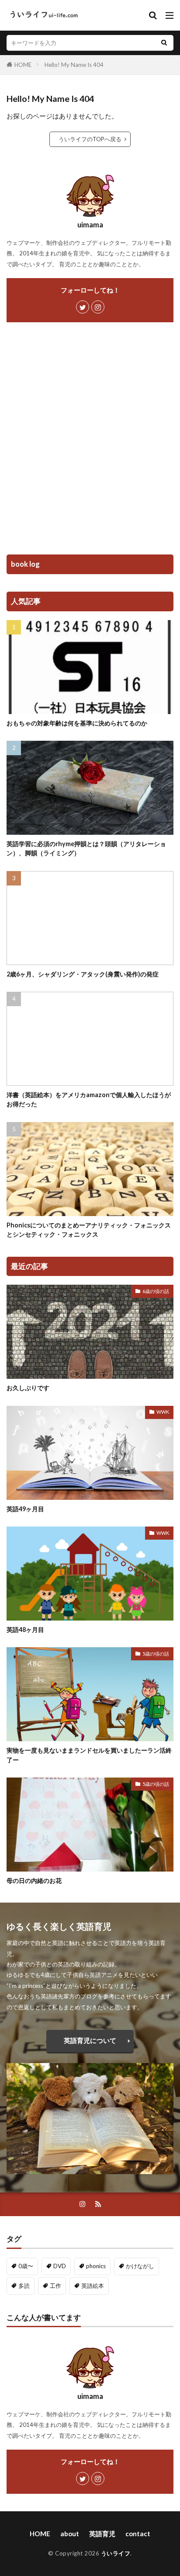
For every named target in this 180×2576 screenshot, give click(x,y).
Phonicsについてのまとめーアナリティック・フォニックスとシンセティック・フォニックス (89, 1230)
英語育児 (102, 2534)
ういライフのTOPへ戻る (90, 139)
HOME (23, 65)
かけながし (140, 2266)
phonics (96, 2266)
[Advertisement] (90, 441)
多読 (24, 2286)
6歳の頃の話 (156, 1291)
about (70, 2534)
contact (138, 2534)
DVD (60, 2266)
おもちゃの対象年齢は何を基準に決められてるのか (77, 723)
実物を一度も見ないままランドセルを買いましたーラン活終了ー (89, 1755)
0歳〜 (26, 2266)
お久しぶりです (28, 1388)
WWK (163, 1412)
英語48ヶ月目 (25, 1630)
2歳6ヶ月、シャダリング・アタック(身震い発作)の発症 (83, 974)
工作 (55, 2286)
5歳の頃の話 (156, 1654)
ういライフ (116, 2553)
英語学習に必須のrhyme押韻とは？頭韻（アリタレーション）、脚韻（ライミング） (86, 848)
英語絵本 (93, 2286)
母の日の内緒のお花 (34, 1881)
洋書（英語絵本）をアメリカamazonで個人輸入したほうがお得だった (89, 1099)
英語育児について (90, 2040)
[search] (164, 43)
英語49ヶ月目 (25, 1509)
